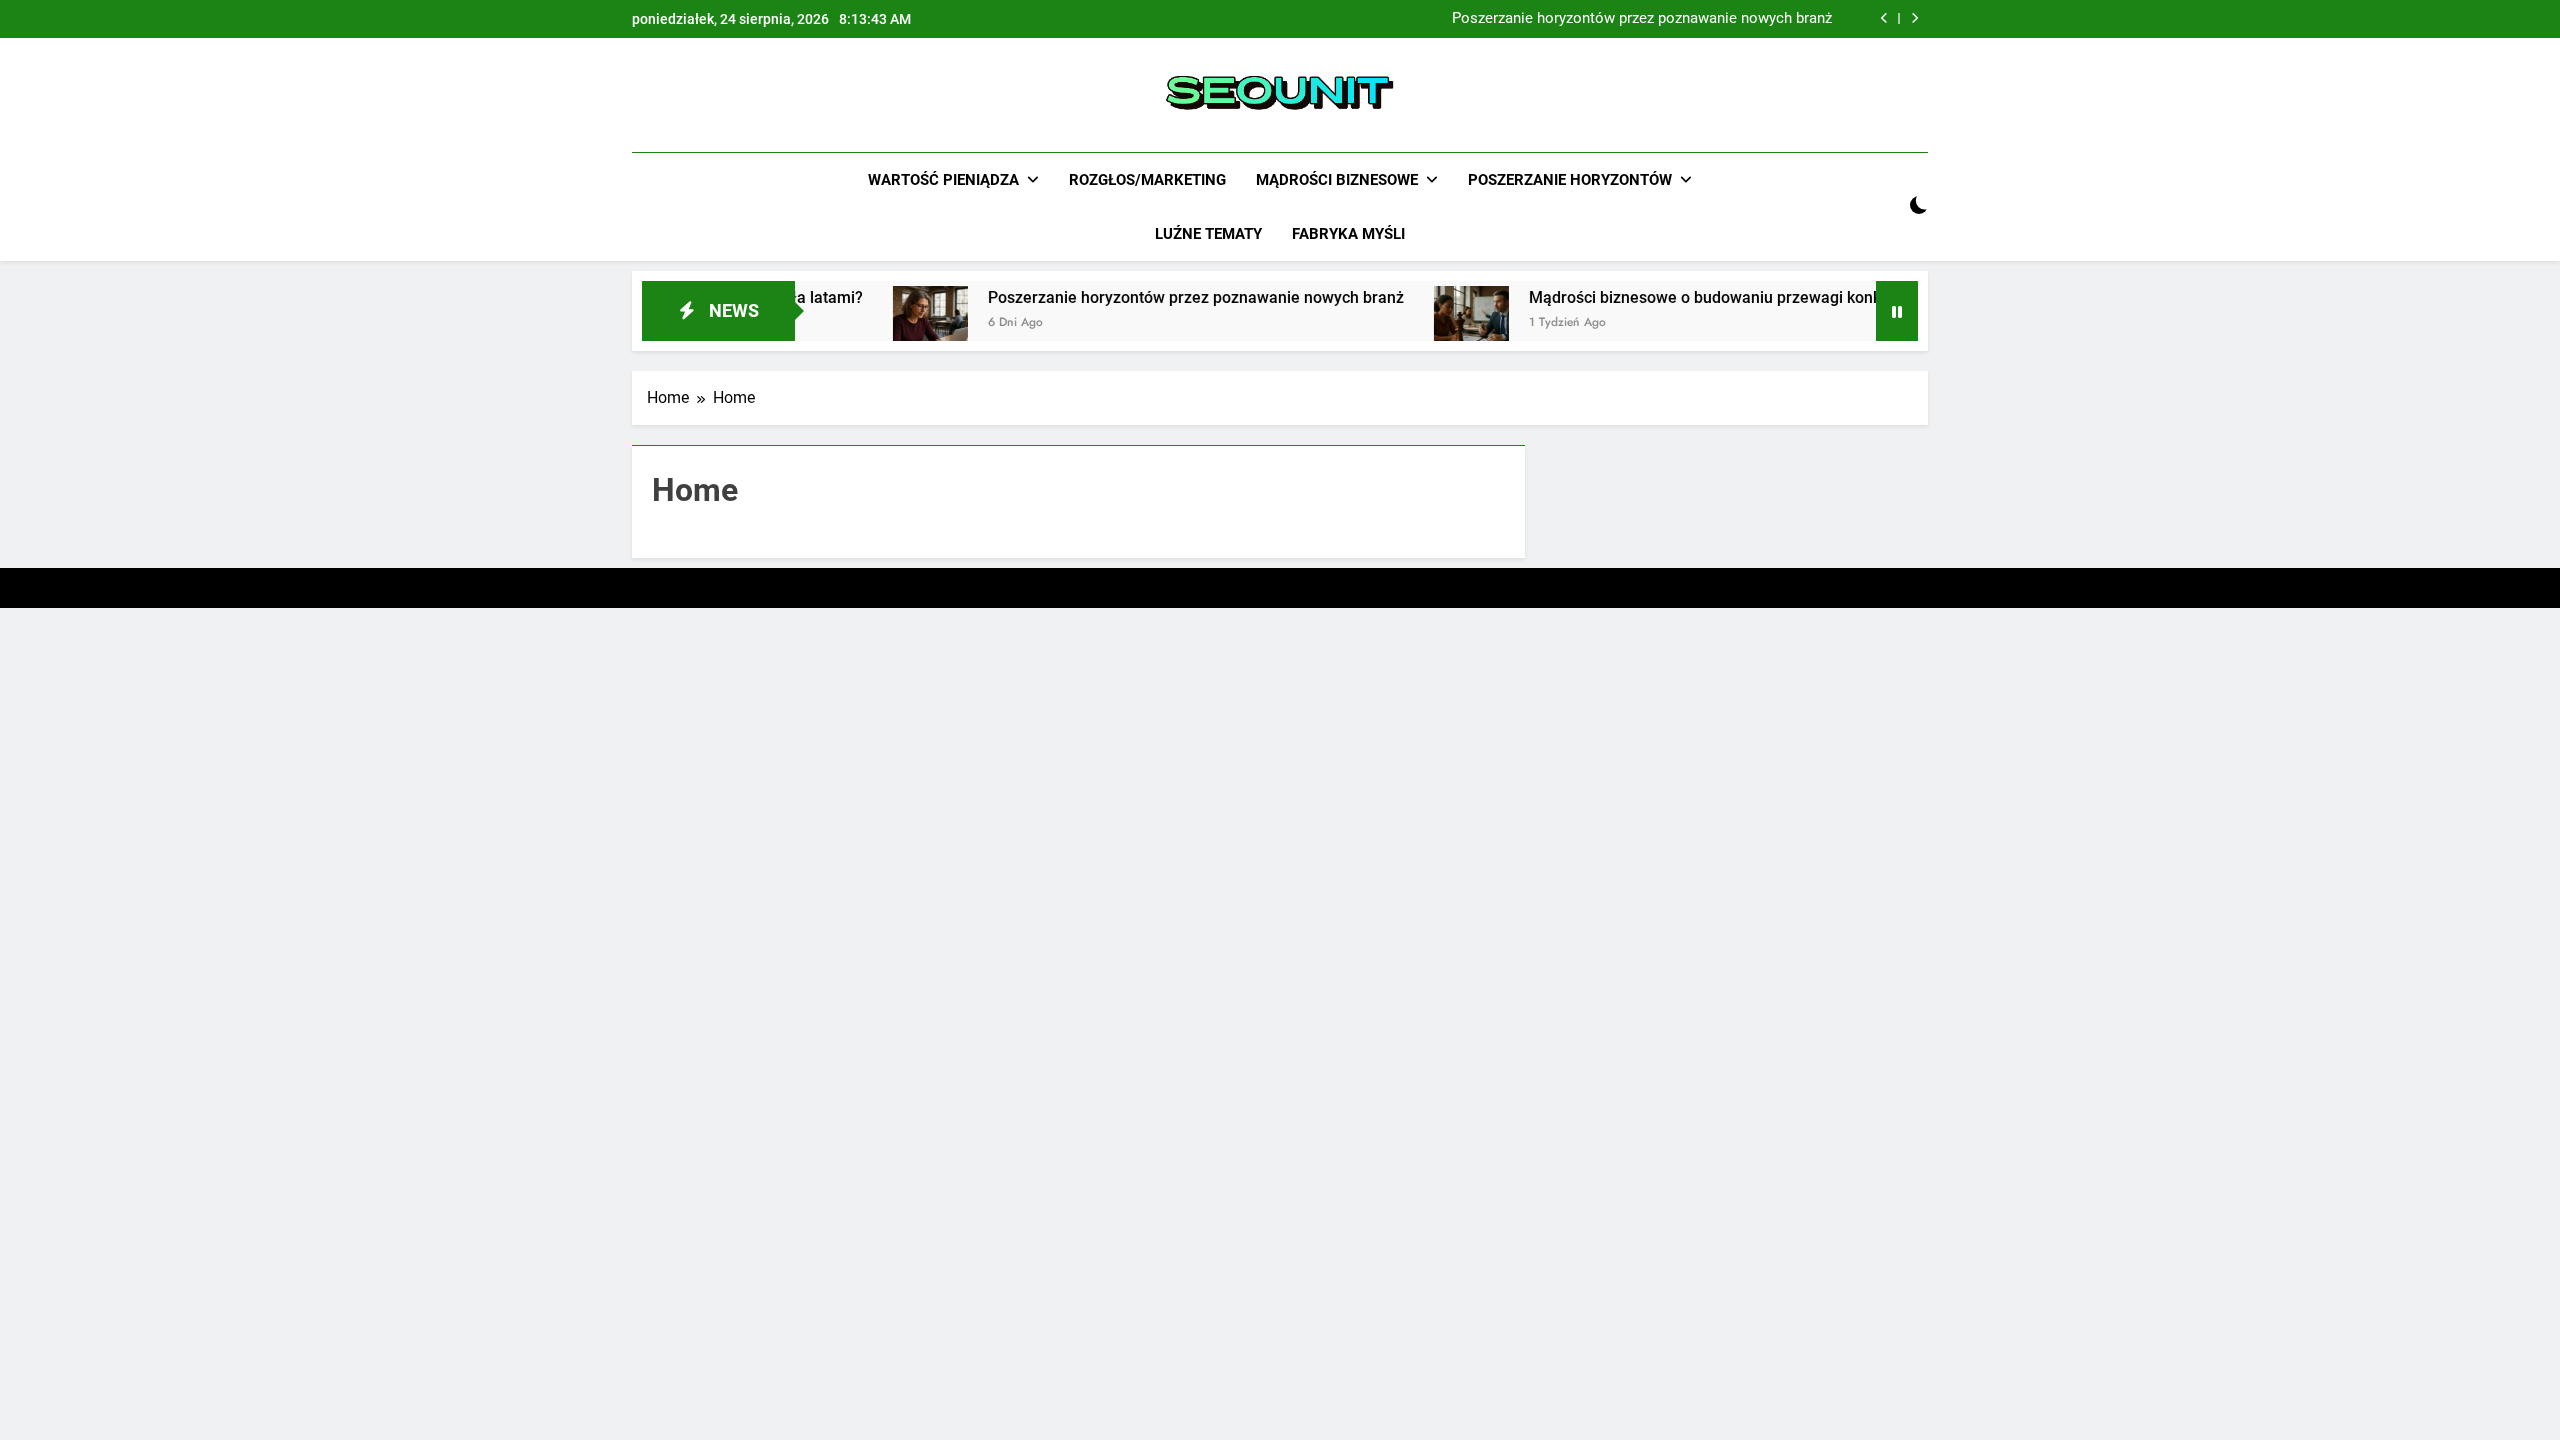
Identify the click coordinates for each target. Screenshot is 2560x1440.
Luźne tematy (1208, 234)
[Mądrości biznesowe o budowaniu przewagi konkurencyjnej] (1427, 323)
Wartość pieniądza (943, 180)
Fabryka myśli (1348, 234)
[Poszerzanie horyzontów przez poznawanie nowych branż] (886, 323)
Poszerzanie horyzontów (1570, 180)
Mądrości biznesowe (1337, 180)
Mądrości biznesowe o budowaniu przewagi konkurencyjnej (1698, 297)
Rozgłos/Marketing (1147, 180)
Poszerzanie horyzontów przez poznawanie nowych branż (1642, 19)
